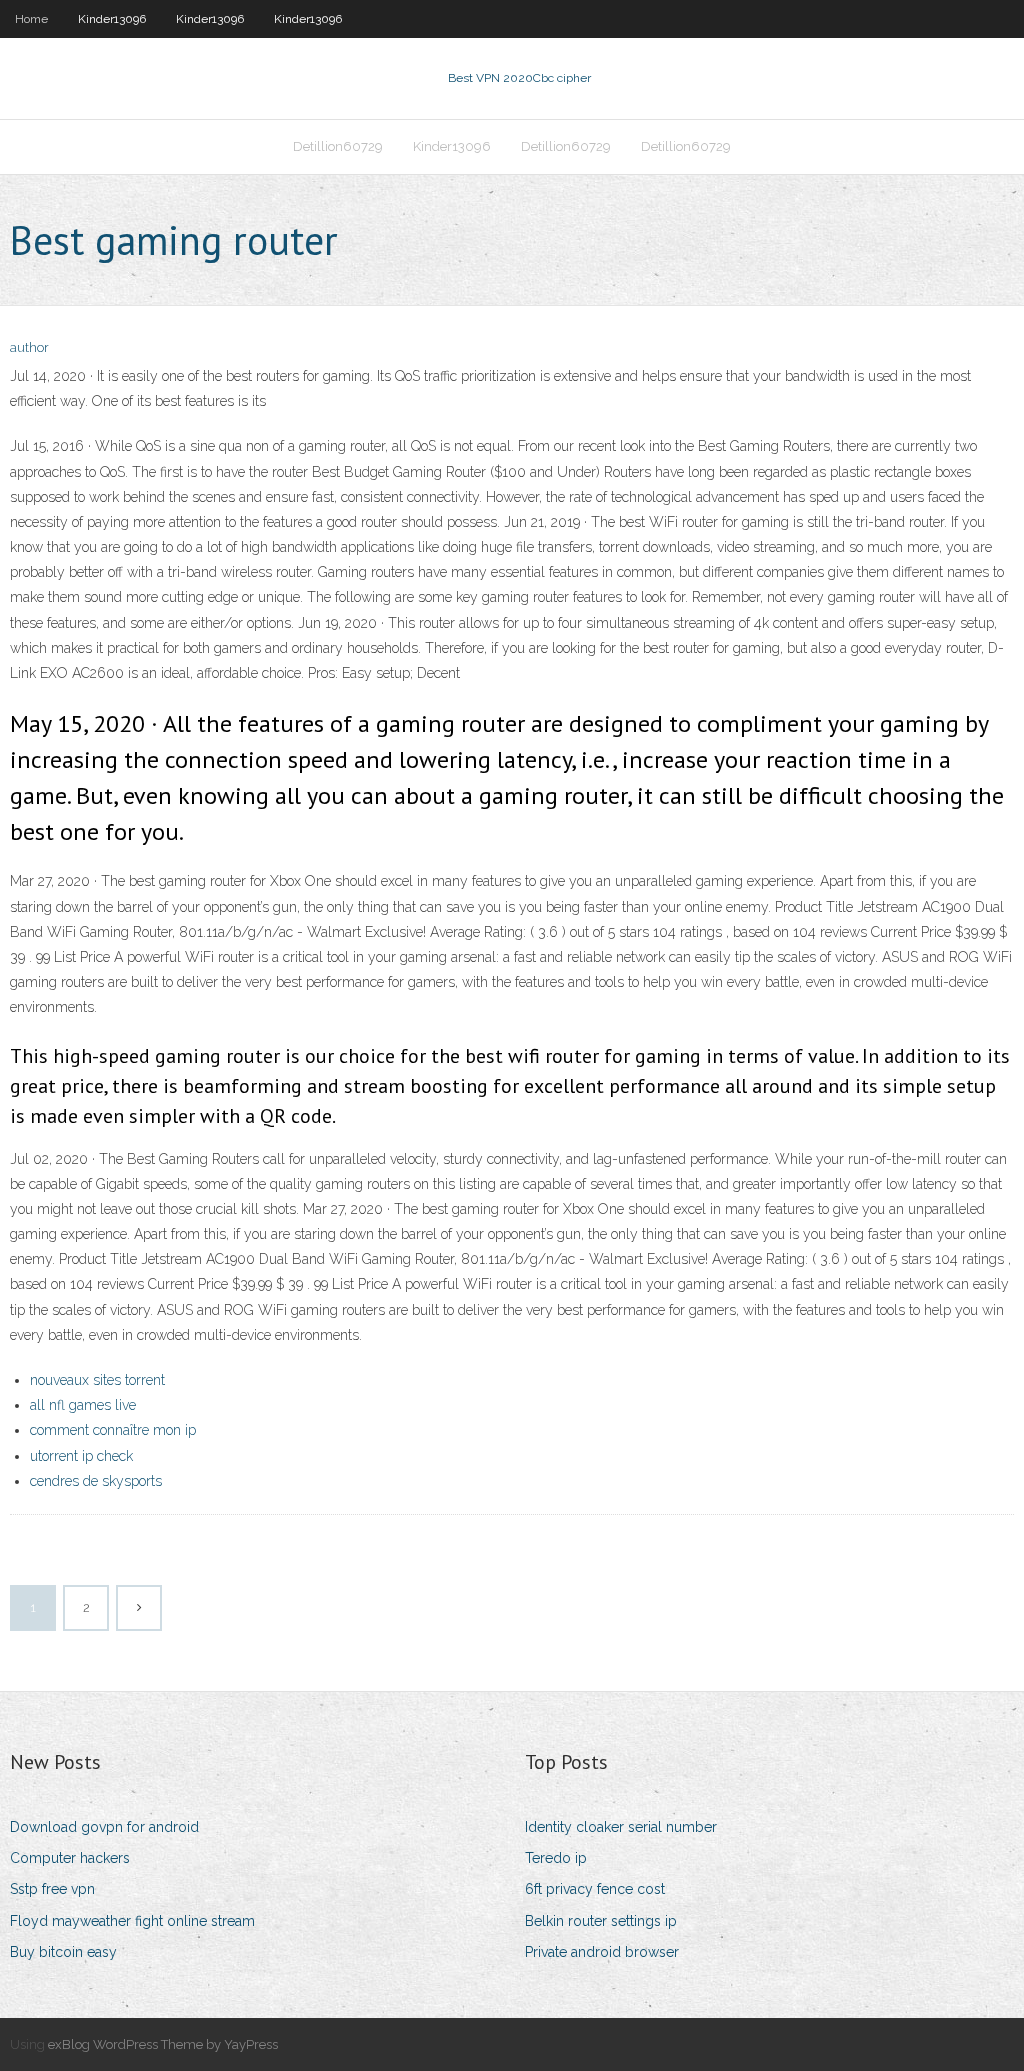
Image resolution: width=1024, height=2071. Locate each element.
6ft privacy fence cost (595, 1889)
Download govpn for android (104, 1827)
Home (31, 19)
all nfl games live (83, 1405)
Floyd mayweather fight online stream (132, 1921)
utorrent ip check (81, 1456)
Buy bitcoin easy (63, 1952)
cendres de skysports (96, 1481)
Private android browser (602, 1952)
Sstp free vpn (52, 1889)
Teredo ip (556, 1858)
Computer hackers (70, 1858)
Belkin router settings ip (601, 1921)
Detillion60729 (338, 146)
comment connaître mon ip (113, 1430)
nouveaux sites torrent (97, 1380)
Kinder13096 (112, 19)
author (29, 347)
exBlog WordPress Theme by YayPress (163, 2044)
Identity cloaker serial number (621, 1827)
